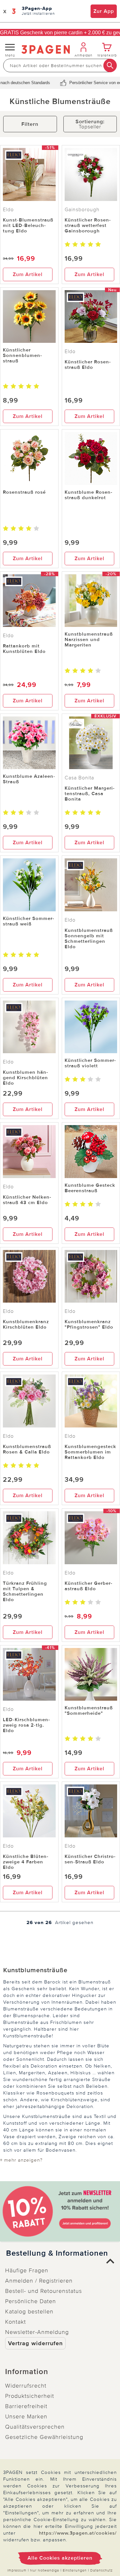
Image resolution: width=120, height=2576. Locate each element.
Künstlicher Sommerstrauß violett (90, 1063)
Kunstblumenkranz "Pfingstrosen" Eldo (89, 1324)
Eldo (8, 210)
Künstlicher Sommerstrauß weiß (28, 921)
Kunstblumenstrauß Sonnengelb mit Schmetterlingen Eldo (89, 938)
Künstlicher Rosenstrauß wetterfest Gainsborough (88, 225)
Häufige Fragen (27, 2270)
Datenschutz (101, 2570)
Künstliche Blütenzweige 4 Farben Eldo (26, 1862)
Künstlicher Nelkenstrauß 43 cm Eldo (27, 1200)
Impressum (17, 2570)
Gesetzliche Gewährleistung (44, 2437)
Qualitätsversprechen (35, 2427)
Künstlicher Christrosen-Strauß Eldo (90, 1859)
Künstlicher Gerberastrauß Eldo (88, 1586)
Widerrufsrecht (26, 2386)
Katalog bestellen (29, 2311)
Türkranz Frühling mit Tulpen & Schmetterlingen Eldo (25, 1591)
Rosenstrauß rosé (24, 492)
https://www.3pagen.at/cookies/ (78, 2533)
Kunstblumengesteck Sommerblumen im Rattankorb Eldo (90, 1452)
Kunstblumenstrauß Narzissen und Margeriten (89, 639)
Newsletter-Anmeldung (37, 2332)
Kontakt (16, 2322)
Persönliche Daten (31, 2301)
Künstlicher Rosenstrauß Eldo (88, 364)
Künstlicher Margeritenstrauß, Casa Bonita (90, 794)
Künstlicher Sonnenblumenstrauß (22, 355)
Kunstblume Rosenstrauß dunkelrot (88, 495)
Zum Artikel (28, 274)
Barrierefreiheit (26, 2406)
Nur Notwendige (45, 2570)
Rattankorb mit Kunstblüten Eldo (24, 649)
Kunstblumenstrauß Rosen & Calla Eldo (27, 1449)
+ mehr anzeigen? (21, 2160)
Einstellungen (75, 2570)
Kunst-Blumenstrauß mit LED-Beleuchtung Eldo (28, 225)
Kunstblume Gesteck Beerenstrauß (90, 1188)
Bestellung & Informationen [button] (57, 2253)
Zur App (104, 11)
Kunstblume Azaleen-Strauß (29, 779)
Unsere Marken (26, 2416)
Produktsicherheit (30, 2396)
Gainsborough (82, 210)
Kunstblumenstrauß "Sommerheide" (89, 1710)
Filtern (30, 124)
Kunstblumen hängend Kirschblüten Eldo (25, 1078)
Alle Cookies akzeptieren (60, 2558)
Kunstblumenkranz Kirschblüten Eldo (26, 1324)
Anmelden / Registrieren (39, 2281)
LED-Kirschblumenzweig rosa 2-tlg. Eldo (26, 1725)
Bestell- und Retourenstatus (44, 2291)
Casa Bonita (79, 778)
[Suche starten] (110, 65)
